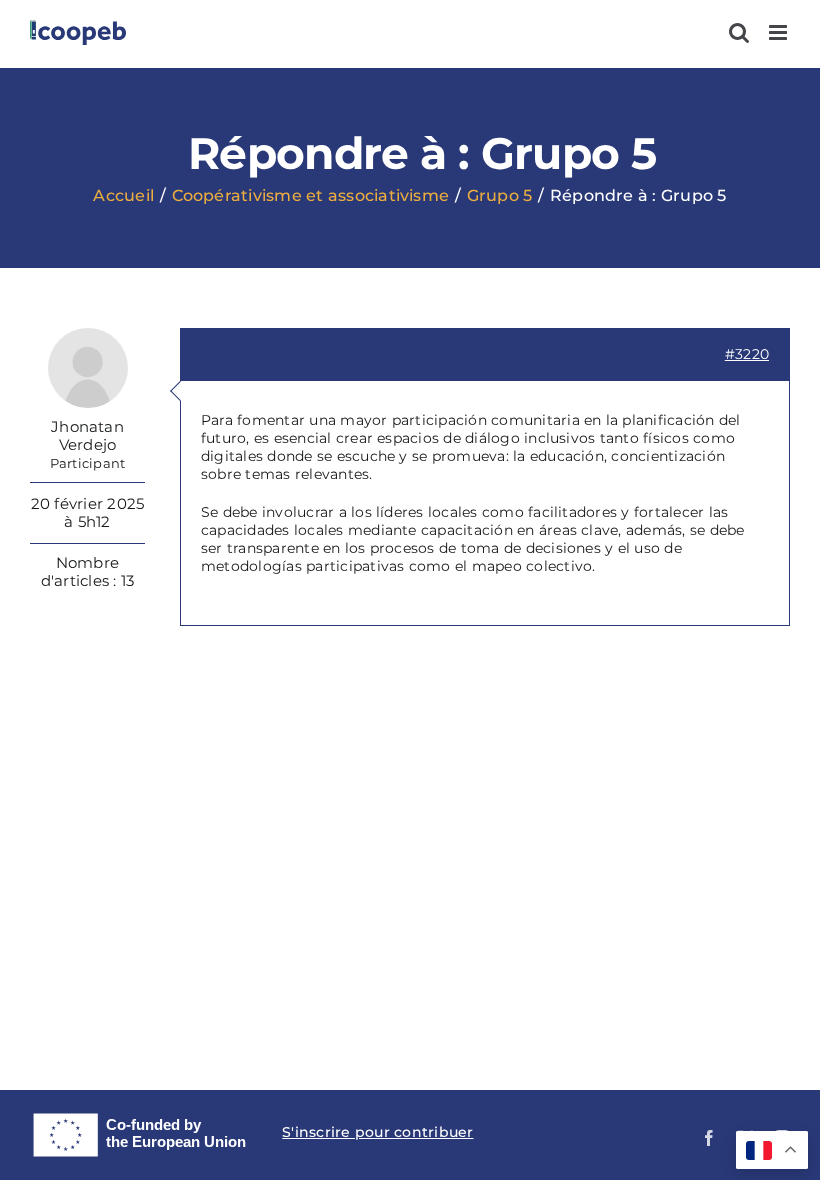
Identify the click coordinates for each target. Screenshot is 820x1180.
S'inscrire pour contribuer (377, 1132)
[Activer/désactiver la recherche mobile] (739, 32)
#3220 (747, 354)
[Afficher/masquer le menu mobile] (779, 32)
